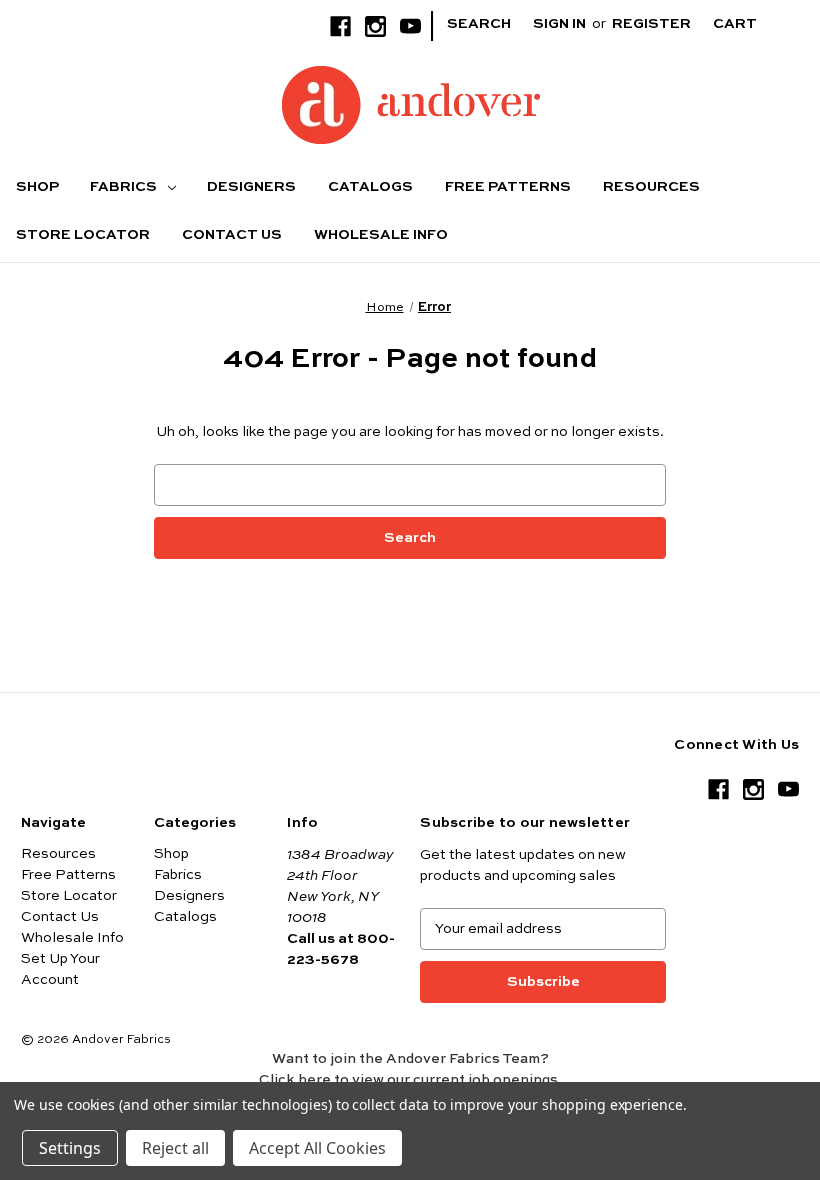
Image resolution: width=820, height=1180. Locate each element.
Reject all (175, 1148)
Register (651, 24)
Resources (651, 187)
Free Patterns (508, 187)
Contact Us (232, 235)
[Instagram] (375, 26)
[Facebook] (340, 26)
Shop (37, 187)
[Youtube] (410, 26)
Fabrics (125, 187)
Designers (251, 187)
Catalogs (370, 187)
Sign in (559, 24)
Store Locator (83, 235)
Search (479, 24)
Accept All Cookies (317, 1148)
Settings (70, 1148)
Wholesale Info (381, 235)
